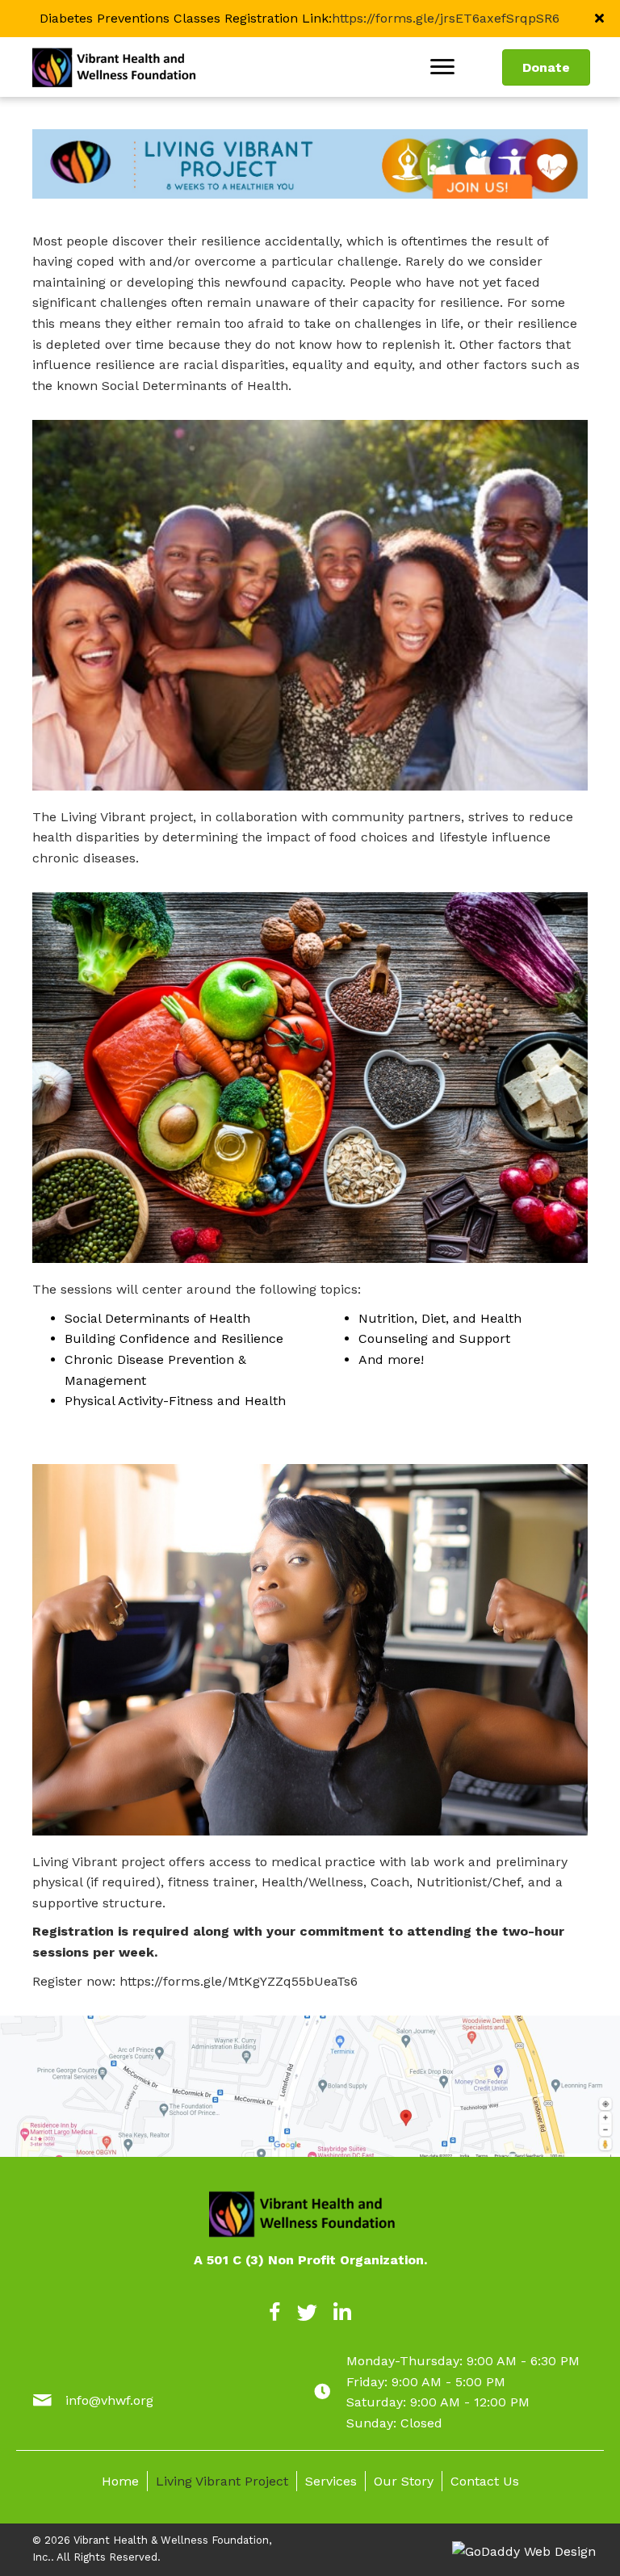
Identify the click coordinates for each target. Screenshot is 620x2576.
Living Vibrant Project (222, 2481)
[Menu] (442, 67)
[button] (601, 19)
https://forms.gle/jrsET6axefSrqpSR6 (446, 18)
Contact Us (485, 2481)
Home (120, 2481)
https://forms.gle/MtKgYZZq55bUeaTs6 (239, 1981)
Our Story (404, 2481)
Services (331, 2481)
